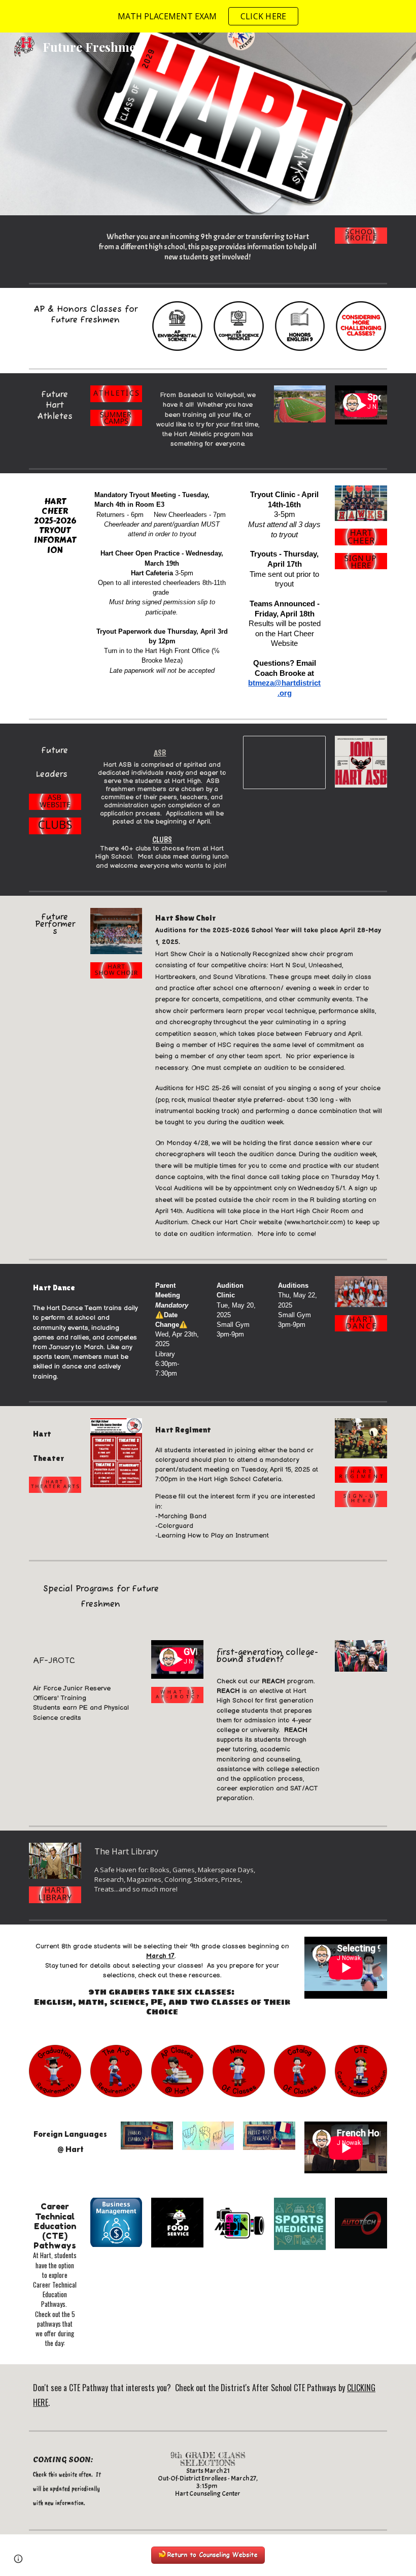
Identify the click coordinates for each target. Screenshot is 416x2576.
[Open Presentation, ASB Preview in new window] (306, 749)
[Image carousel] (300, 413)
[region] (208, 16)
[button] (18, 2559)
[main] (208, 247)
